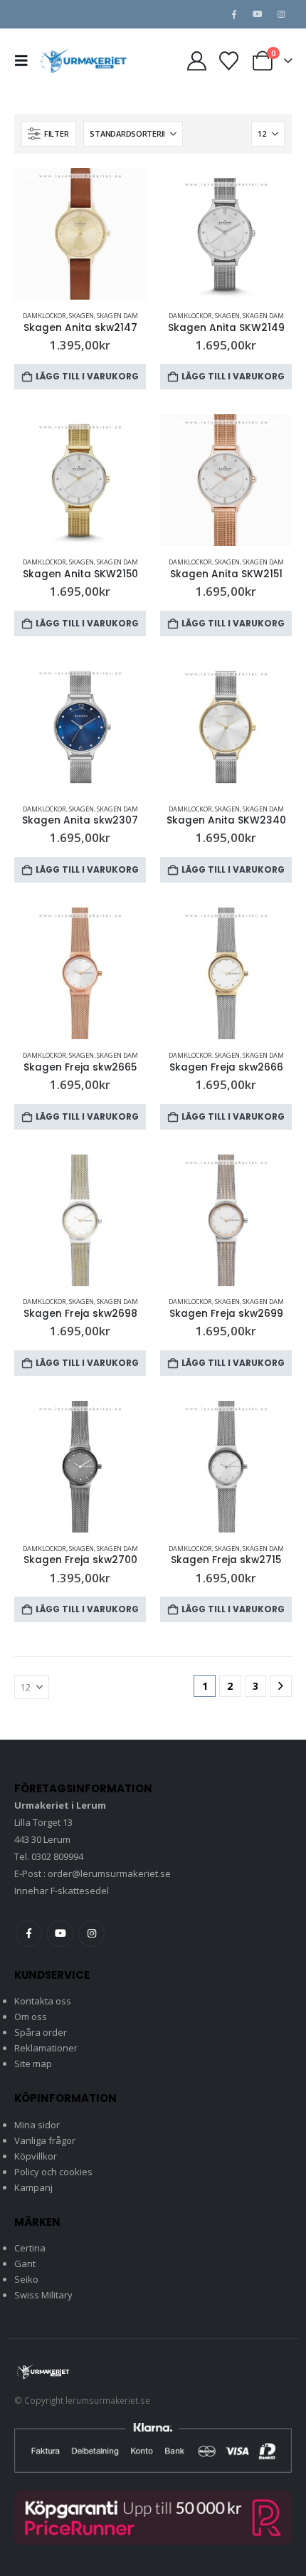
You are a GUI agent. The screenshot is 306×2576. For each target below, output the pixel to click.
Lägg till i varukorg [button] (87, 376)
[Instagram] (281, 14)
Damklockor (44, 316)
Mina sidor (37, 2125)
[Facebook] (234, 14)
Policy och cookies (53, 2172)
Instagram (91, 1934)
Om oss (31, 2017)
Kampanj (33, 2187)
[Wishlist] (228, 61)
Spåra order (41, 2032)
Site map (33, 2064)
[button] (26, 61)
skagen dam (117, 316)
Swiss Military (43, 2295)
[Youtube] (258, 14)
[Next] (281, 1686)
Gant (25, 2264)
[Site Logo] (83, 60)
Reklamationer (46, 2048)
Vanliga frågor (45, 2140)
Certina (30, 2248)
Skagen (81, 316)
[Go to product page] (80, 234)
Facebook (29, 1934)
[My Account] (196, 61)
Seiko (26, 2279)
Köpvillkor (36, 2156)
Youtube (60, 1934)
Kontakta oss (43, 2001)
